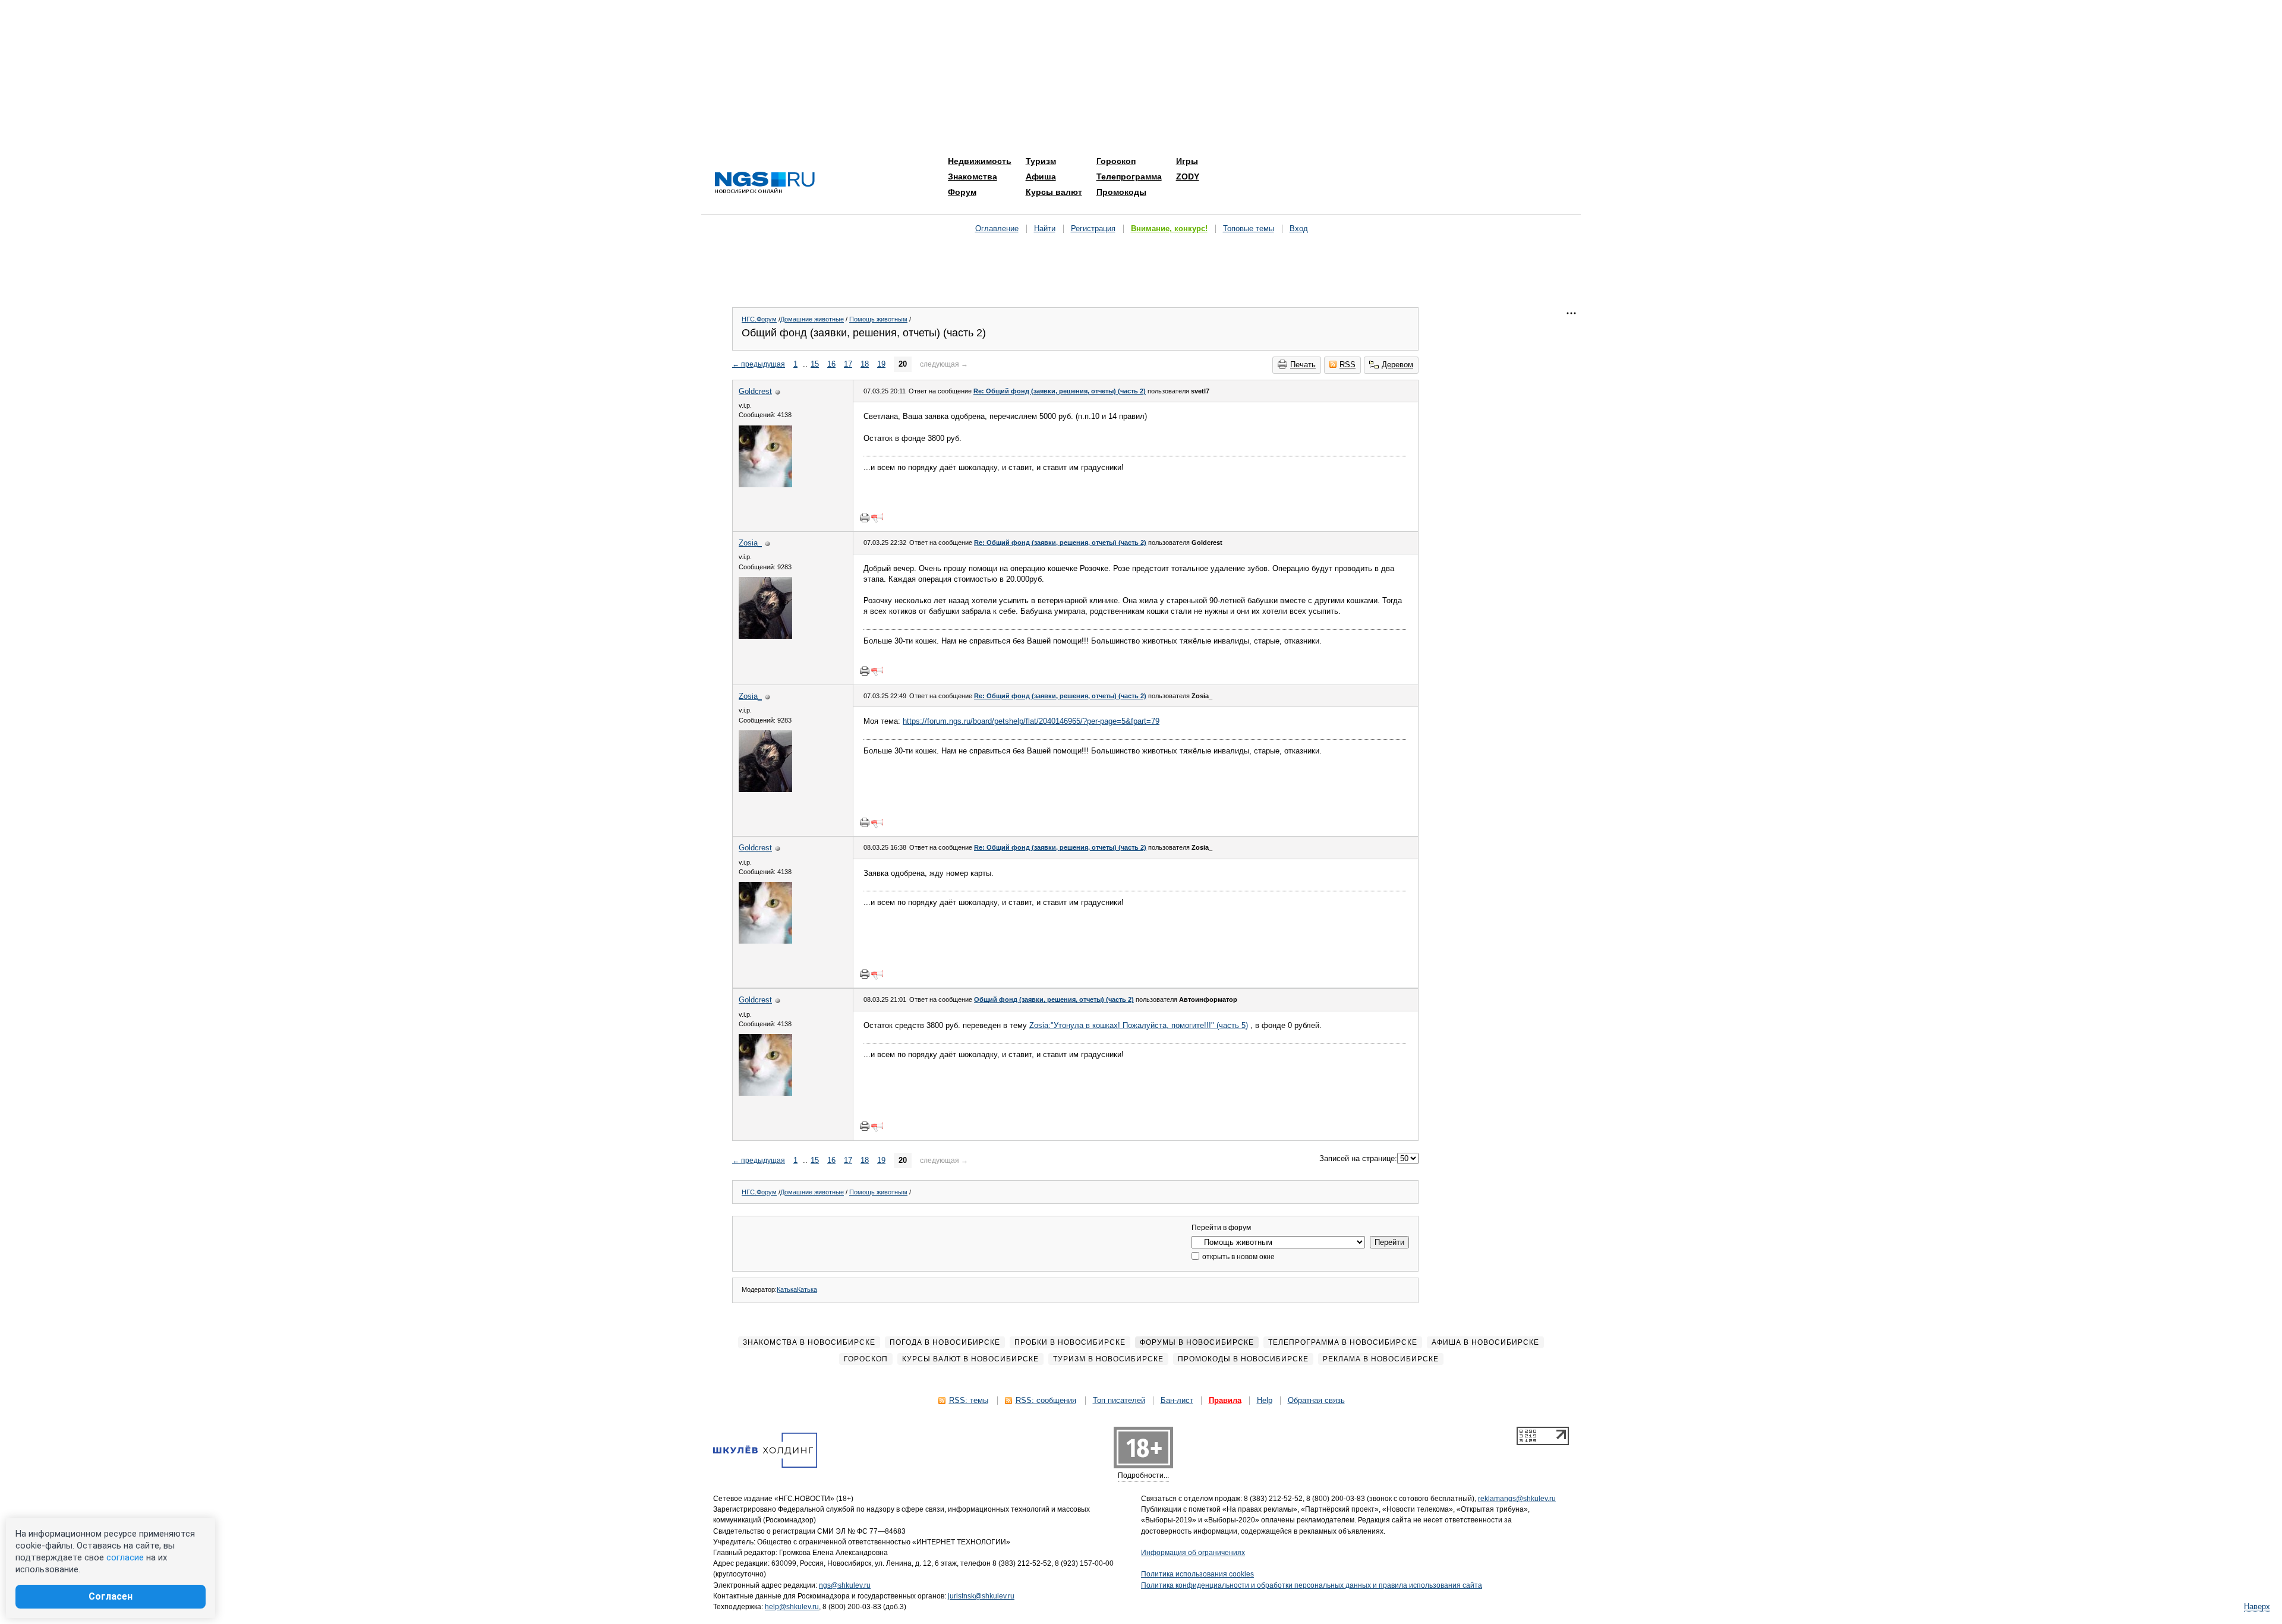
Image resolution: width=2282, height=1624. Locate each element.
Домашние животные (812, 319)
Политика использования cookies (1197, 1574)
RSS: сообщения (1046, 1400)
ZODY (1188, 176)
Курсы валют (1054, 192)
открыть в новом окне (1238, 1257)
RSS (1348, 365)
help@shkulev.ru (792, 1607)
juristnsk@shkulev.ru (981, 1596)
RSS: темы (969, 1400)
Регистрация (1093, 228)
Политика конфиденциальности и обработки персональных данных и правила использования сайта (1312, 1585)
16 (831, 364)
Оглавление (997, 228)
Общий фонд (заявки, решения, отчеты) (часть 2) (1054, 999)
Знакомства (973, 176)
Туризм (1041, 161)
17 (848, 364)
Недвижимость (980, 161)
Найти (1045, 228)
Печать (1303, 365)
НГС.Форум (759, 319)
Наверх (2257, 1606)
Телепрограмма (1129, 176)
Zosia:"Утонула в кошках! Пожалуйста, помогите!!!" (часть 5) (1139, 1025)
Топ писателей (1119, 1400)
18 (865, 364)
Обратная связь (1316, 1400)
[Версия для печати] (865, 518)
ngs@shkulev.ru (845, 1585)
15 (815, 364)
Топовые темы (1249, 228)
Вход (1299, 228)
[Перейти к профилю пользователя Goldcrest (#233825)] (765, 485)
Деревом (1397, 365)
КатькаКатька (797, 1289)
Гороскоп (1116, 161)
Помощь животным (878, 319)
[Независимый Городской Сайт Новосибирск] (765, 183)
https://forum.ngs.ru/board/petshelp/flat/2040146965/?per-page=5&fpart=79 (1031, 721)
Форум (962, 192)
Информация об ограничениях (1193, 1553)
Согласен (111, 1596)
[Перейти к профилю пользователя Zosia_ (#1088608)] (765, 636)
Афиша (1041, 176)
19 (881, 364)
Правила (1225, 1400)
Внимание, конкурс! (1169, 228)
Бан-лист (1177, 1400)
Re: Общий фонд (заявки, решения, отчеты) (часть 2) (1060, 391)
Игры (1187, 161)
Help (1265, 1400)
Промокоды (1121, 192)
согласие (125, 1557)
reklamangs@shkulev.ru (1517, 1499)
